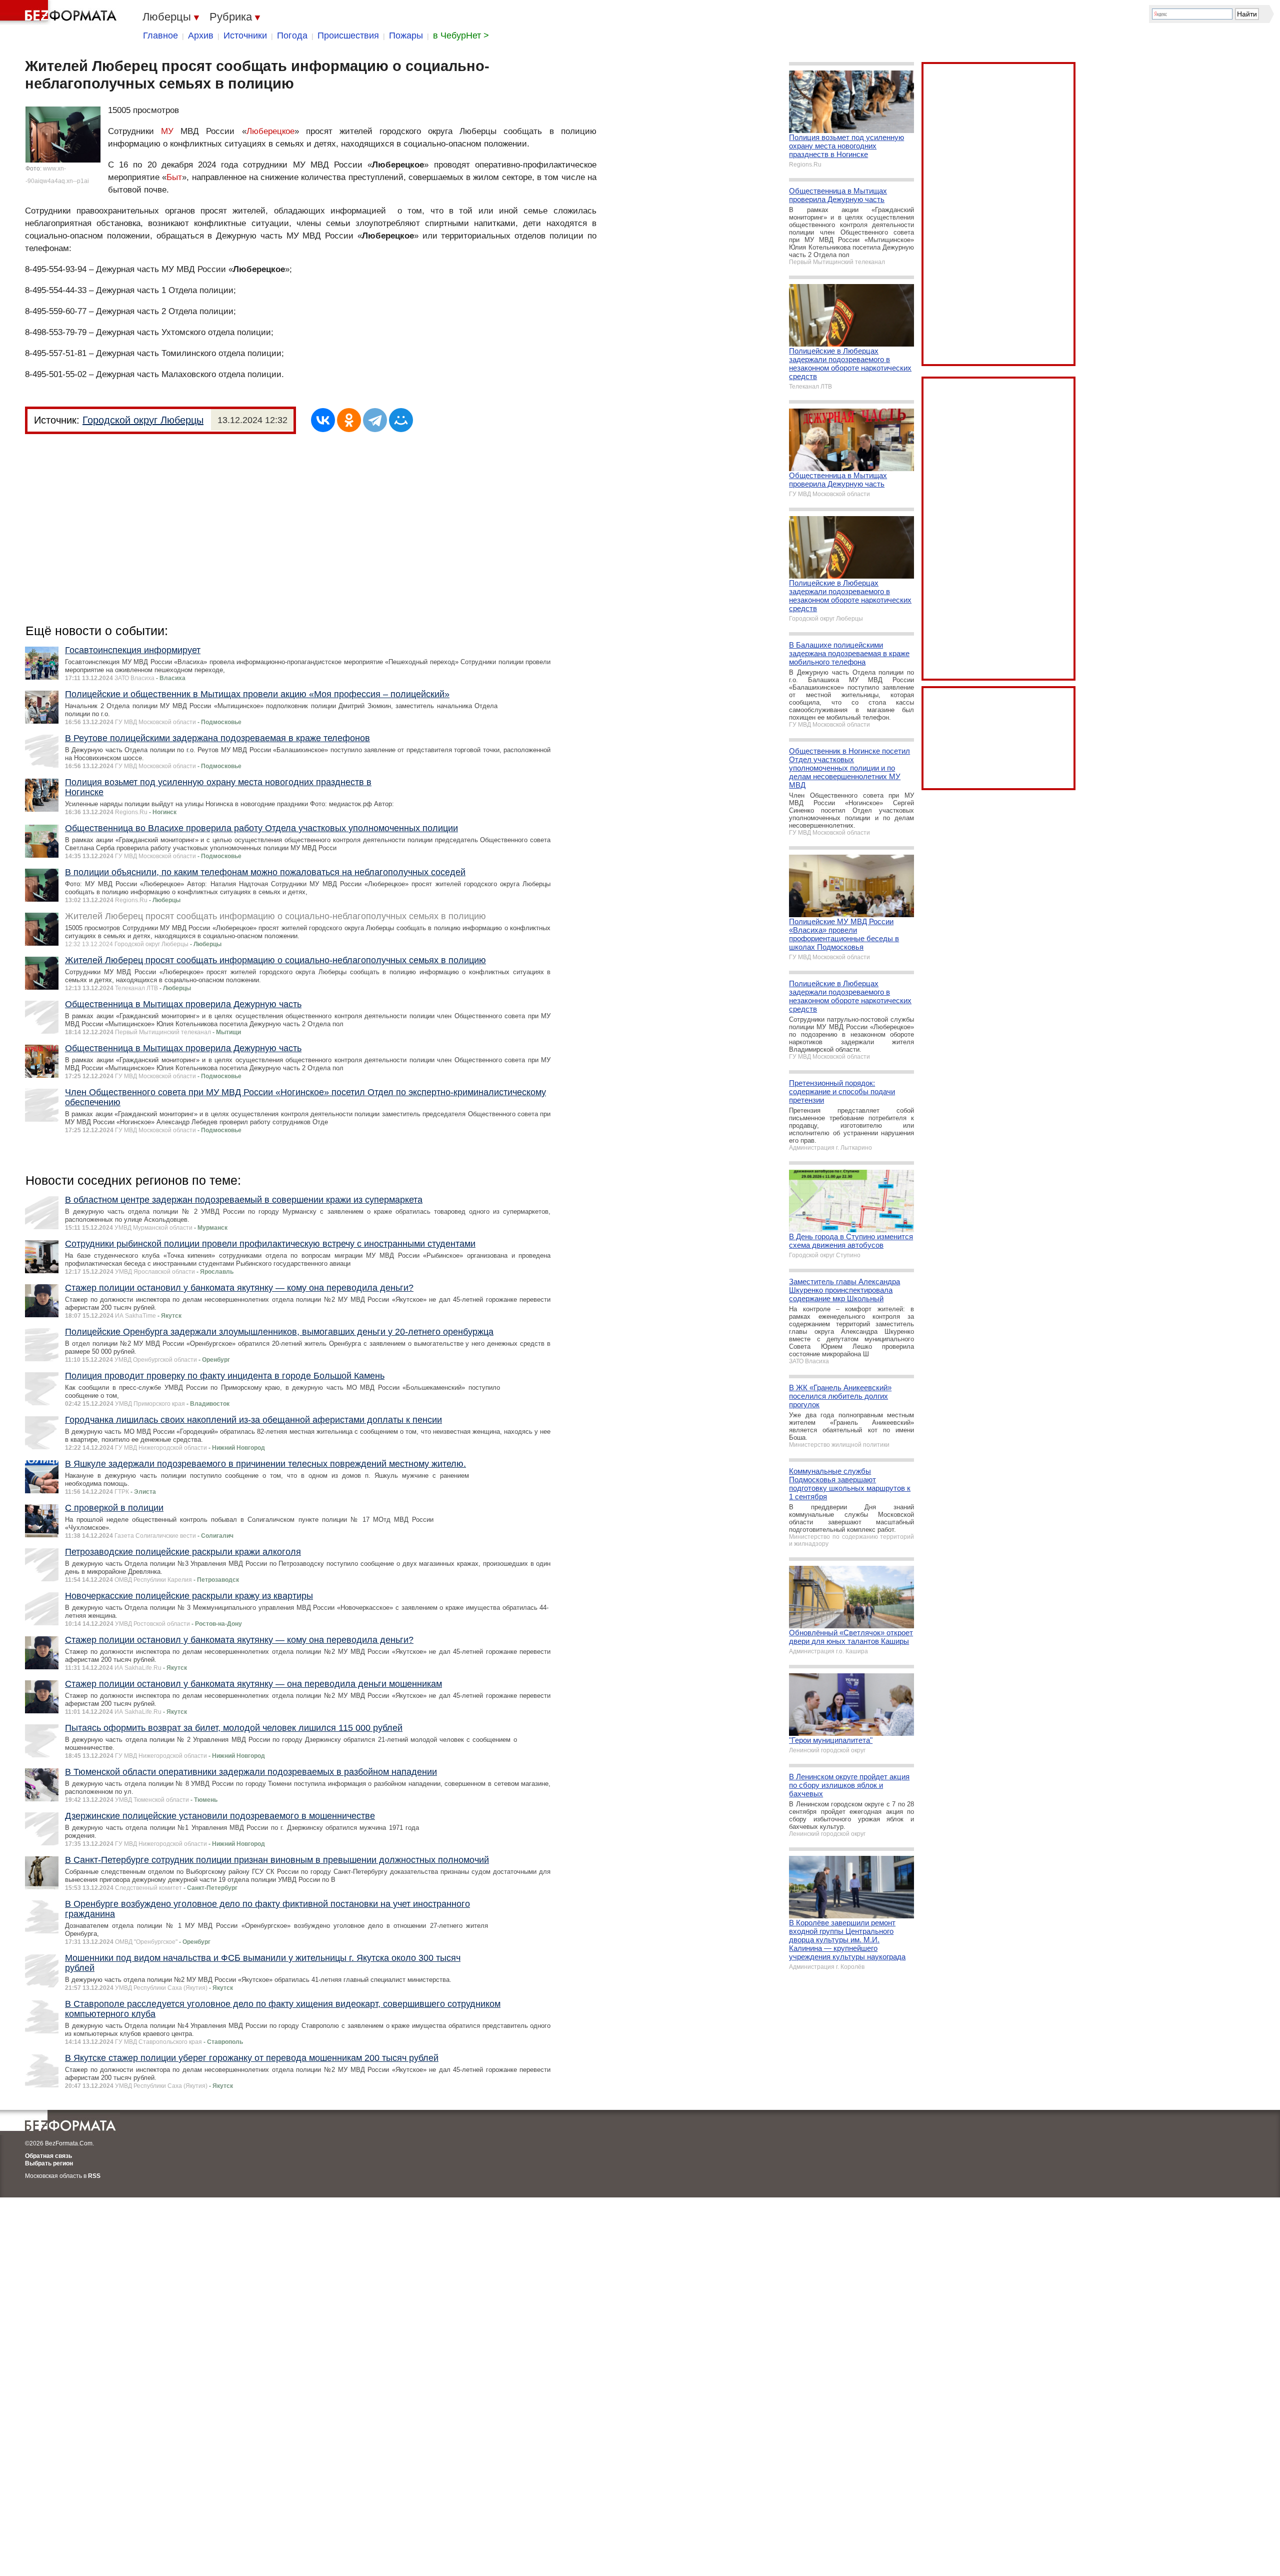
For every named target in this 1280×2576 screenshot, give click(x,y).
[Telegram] (375, 420)
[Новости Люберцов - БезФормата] (60, 13)
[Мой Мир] (401, 420)
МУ (167, 131)
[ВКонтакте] (323, 420)
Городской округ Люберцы (143, 420)
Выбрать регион (49, 2163)
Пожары (406, 36)
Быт (174, 177)
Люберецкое (270, 131)
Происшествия (348, 36)
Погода (292, 36)
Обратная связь (48, 2156)
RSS (94, 2176)
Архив (201, 36)
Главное (160, 36)
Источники (245, 36)
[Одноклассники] (349, 420)
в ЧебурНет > (461, 36)
